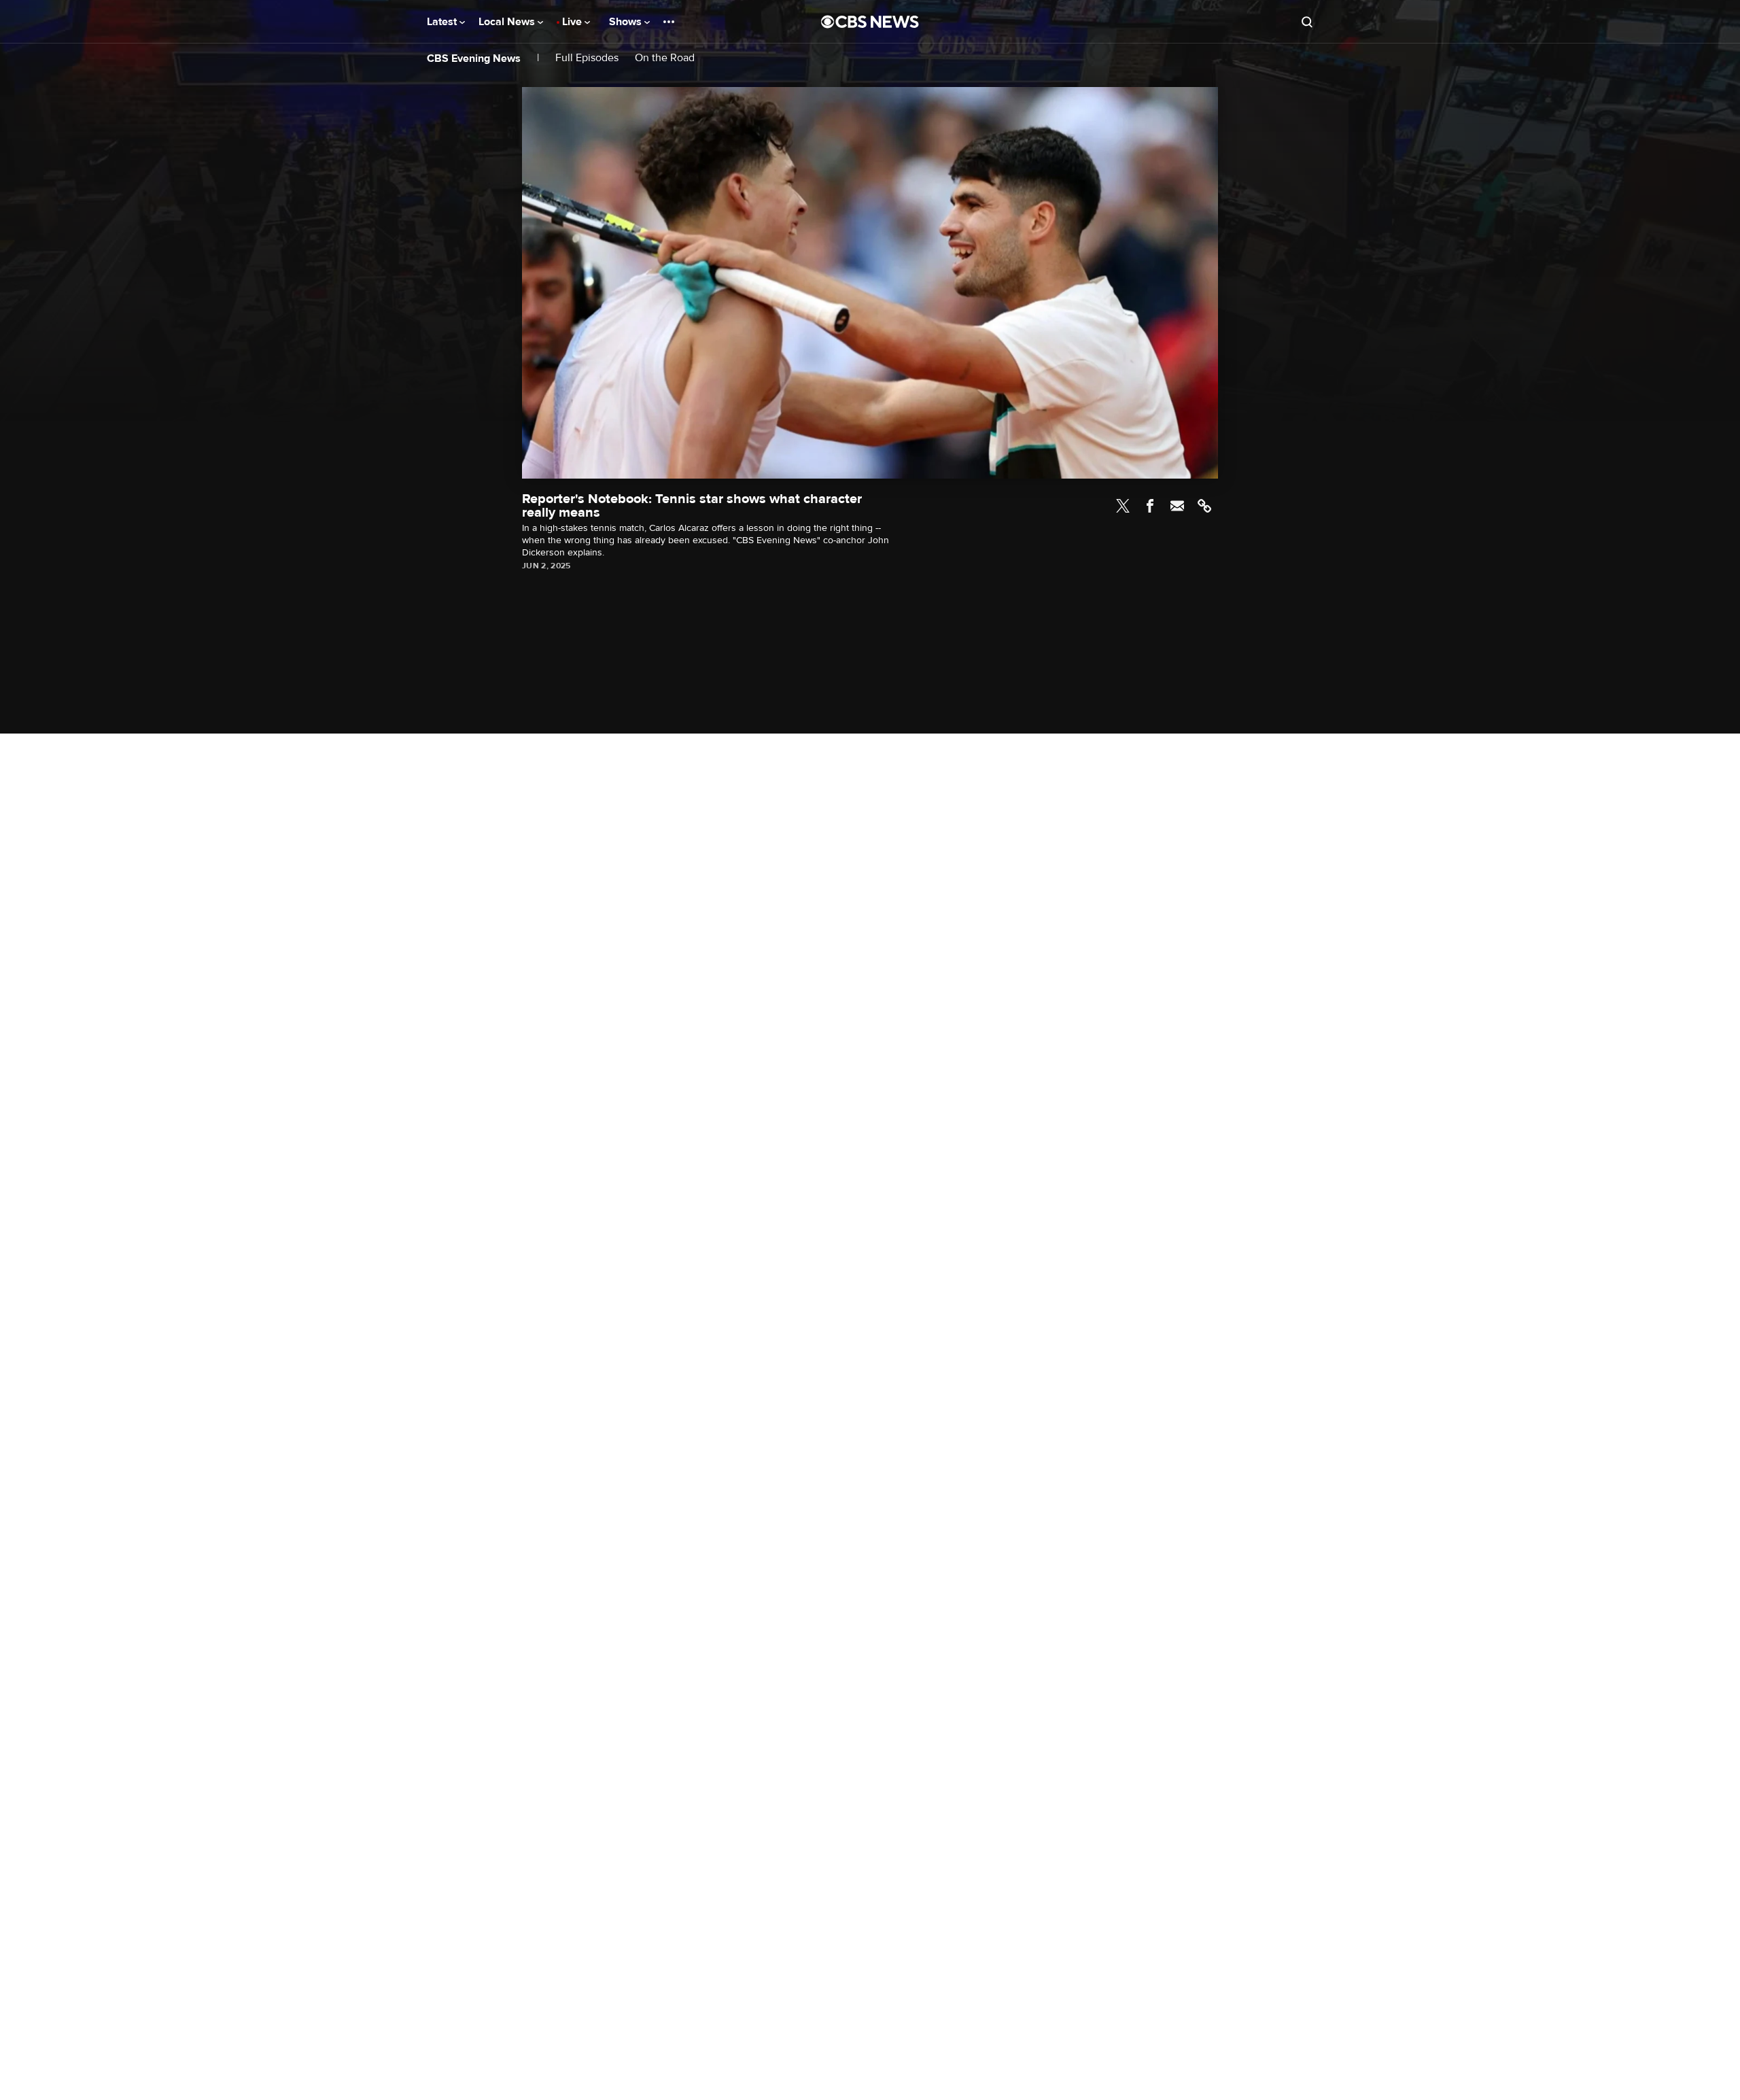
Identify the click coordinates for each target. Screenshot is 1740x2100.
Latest (443, 22)
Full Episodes (587, 58)
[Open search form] (1307, 22)
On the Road (665, 58)
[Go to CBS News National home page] (870, 22)
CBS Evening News (474, 58)
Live (573, 22)
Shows (627, 22)
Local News (508, 22)
